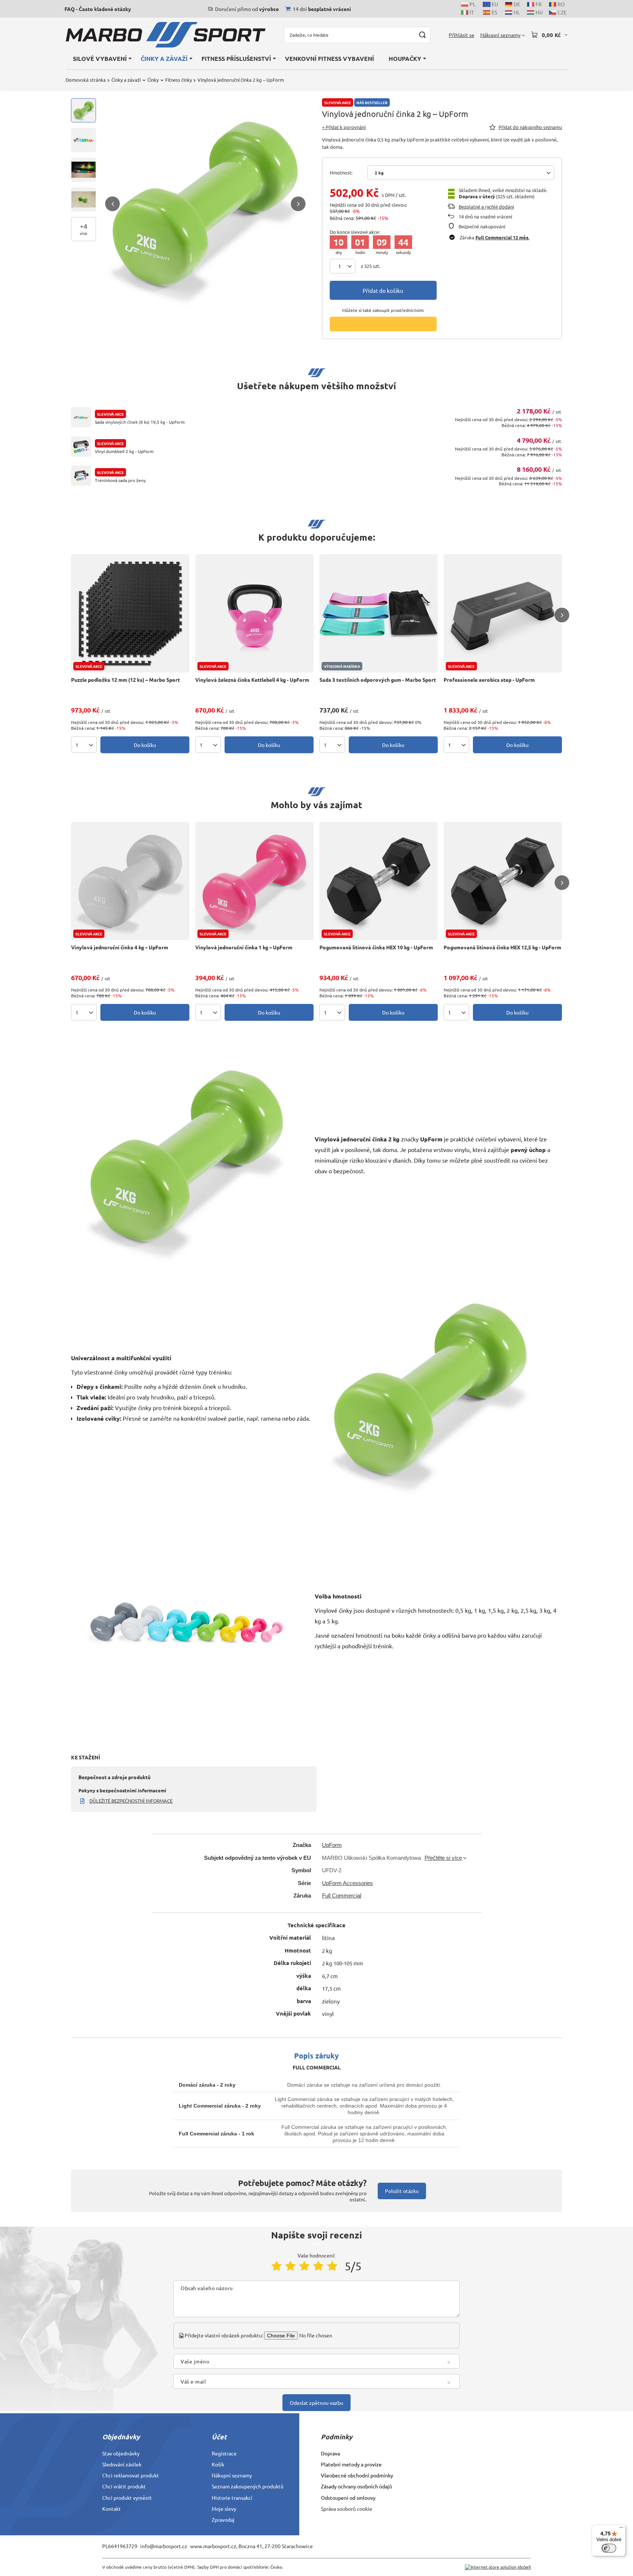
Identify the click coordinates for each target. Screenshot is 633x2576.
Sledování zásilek (122, 2464)
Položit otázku (402, 2191)
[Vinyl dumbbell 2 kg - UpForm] (81, 447)
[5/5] (332, 2266)
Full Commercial (342, 1896)
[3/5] (304, 2266)
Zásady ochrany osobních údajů (356, 2486)
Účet (219, 2437)
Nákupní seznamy (232, 2475)
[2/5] (290, 2266)
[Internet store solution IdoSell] (498, 2567)
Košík (218, 2464)
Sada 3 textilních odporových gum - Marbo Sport (378, 680)
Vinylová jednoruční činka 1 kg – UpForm (244, 947)
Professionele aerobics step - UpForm (489, 680)
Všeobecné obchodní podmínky (357, 2475)
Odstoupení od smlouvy (348, 2498)
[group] (205, 204)
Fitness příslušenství (236, 58)
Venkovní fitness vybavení (330, 58)
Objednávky (121, 2437)
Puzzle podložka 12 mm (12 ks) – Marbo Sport (125, 680)
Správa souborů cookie (347, 2509)
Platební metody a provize (351, 2464)
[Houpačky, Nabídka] (425, 58)
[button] (112, 204)
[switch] (609, 2548)
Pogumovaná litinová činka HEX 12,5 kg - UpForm (502, 947)
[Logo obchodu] (166, 35)
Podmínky (337, 2437)
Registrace (224, 2453)
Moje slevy (224, 2509)
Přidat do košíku (383, 290)
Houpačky (405, 58)
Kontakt (112, 2509)
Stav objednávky (121, 2453)
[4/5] (318, 2266)
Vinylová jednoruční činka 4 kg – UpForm (120, 947)
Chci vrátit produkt (124, 2486)
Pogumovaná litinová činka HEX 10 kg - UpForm (376, 947)
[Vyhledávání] (422, 35)
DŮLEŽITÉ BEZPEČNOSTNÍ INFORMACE (131, 1801)
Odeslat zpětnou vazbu (316, 2403)
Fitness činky (179, 80)
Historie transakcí (232, 2498)
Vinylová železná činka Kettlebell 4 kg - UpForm (252, 680)
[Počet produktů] (343, 266)
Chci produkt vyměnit (127, 2498)
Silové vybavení (100, 58)
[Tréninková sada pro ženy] (81, 476)
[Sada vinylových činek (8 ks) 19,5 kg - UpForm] (81, 417)
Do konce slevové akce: (355, 232)
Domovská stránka (86, 80)
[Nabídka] (621, 2529)
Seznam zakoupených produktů (248, 2486)
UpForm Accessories (347, 1883)
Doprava (330, 2453)
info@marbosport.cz (164, 2546)
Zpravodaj (223, 2520)
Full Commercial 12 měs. (502, 237)
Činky (153, 80)
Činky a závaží (164, 58)
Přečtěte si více (443, 1858)
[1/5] (277, 2266)
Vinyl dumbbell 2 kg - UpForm (124, 451)
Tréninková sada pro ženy (120, 480)
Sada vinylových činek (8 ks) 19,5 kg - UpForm (140, 422)
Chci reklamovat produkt (131, 2475)
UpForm (332, 1845)
